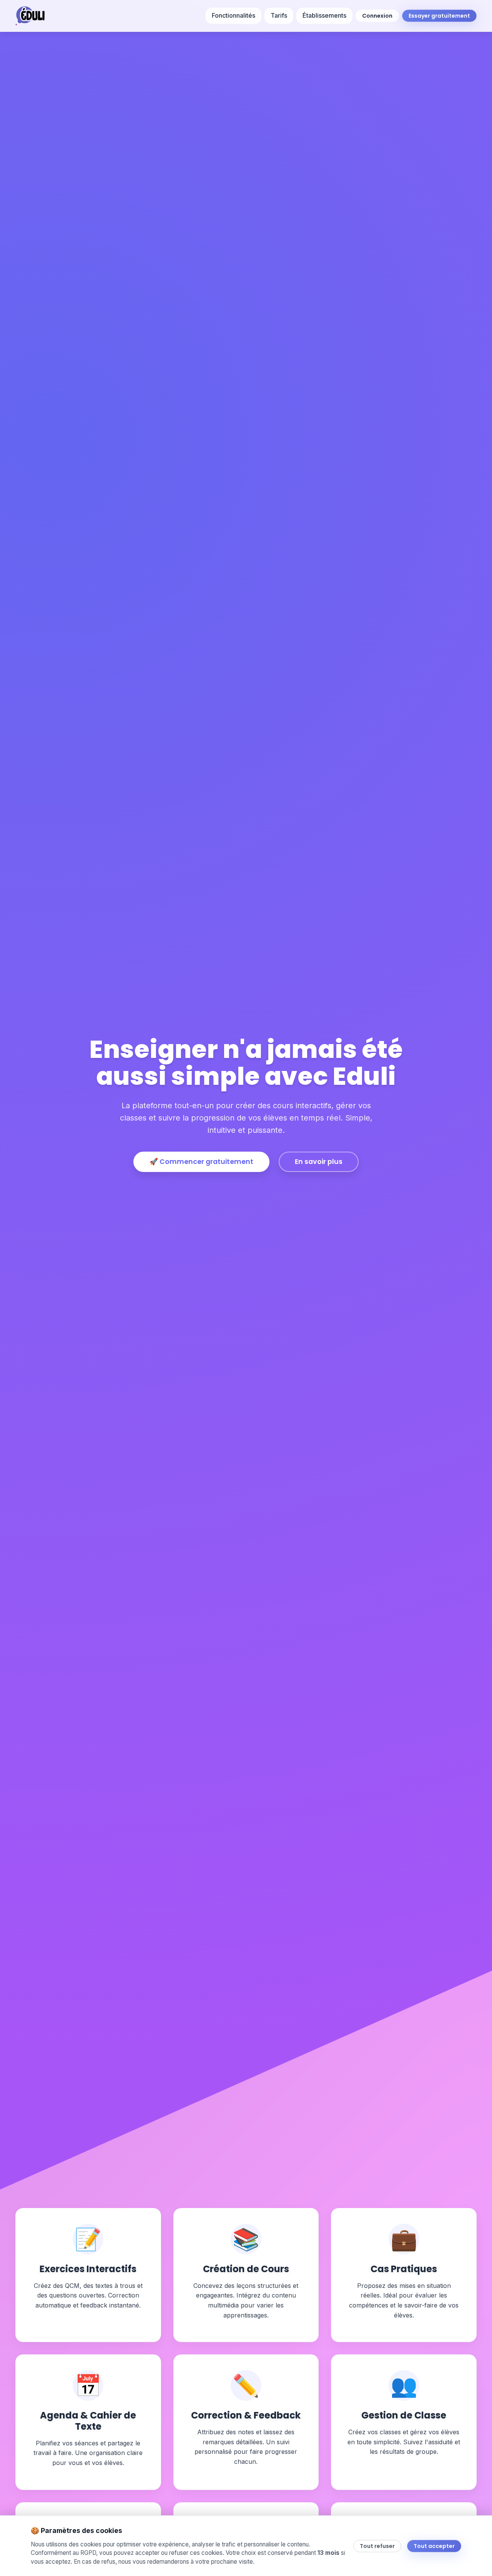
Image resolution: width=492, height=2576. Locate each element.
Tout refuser (377, 2546)
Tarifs (279, 15)
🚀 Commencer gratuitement (201, 1162)
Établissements (324, 15)
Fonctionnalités (234, 15)
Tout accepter (434, 2546)
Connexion (377, 16)
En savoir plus (319, 1162)
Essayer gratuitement (439, 16)
